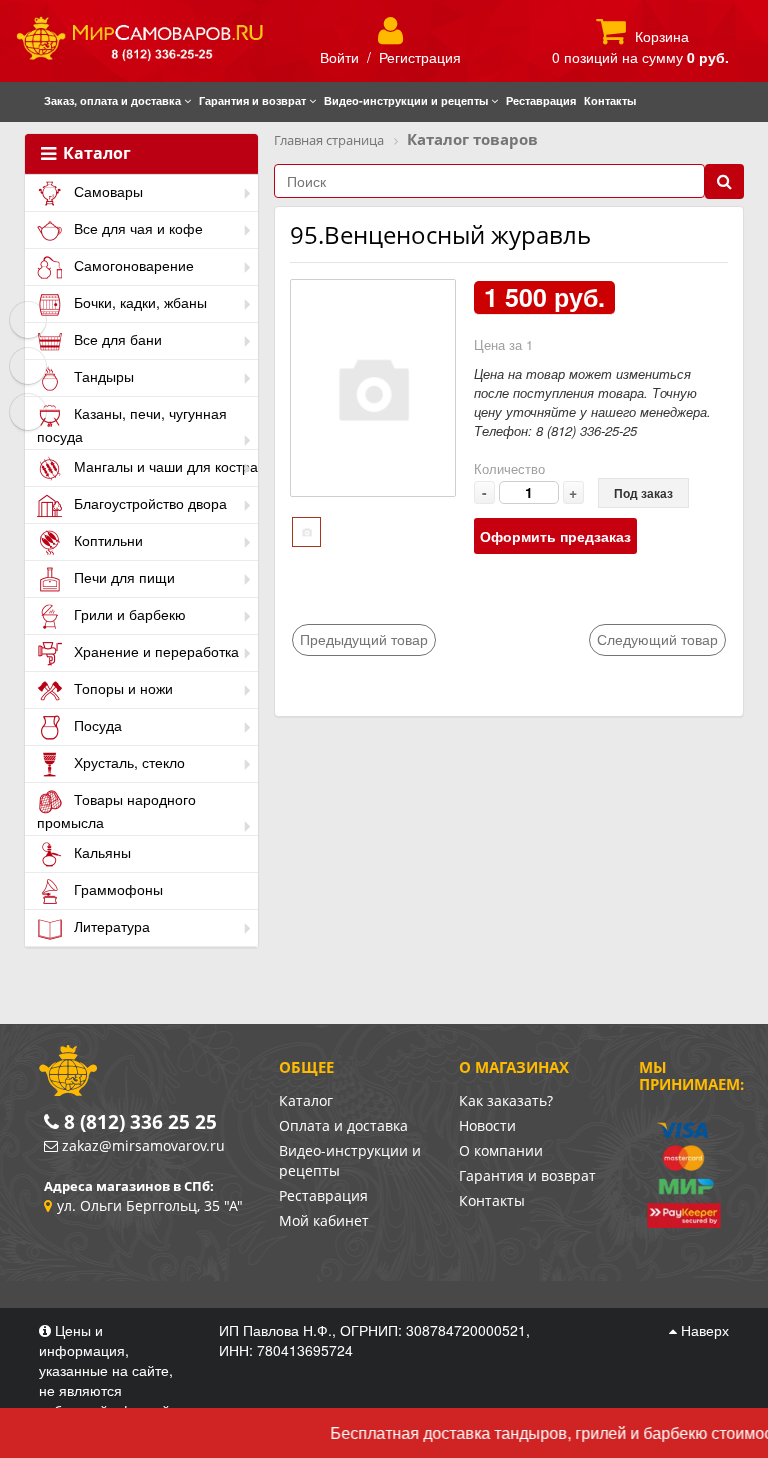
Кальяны (100, 852)
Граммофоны (116, 889)
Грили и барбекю (128, 614)
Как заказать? (506, 1100)
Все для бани (116, 339)
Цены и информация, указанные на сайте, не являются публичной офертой (106, 1370)
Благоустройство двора (148, 503)
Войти (339, 57)
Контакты (492, 1200)
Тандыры (102, 376)
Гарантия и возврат (527, 1175)
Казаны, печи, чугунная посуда (132, 424)
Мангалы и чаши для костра (164, 466)
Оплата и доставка (343, 1125)
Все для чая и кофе (136, 228)
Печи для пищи (122, 577)
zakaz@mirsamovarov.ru (143, 1145)
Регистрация (420, 57)
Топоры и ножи (121, 688)
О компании (501, 1150)
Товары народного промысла (116, 810)
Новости (487, 1125)
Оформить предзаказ (555, 536)
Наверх (703, 1330)
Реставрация (323, 1195)
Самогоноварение (132, 265)
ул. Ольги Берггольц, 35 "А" (150, 1205)
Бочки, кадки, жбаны (138, 302)
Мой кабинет (324, 1220)
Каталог (95, 154)
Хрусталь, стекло (127, 762)
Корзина (662, 36)
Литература (110, 926)
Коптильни (106, 540)
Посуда (96, 725)
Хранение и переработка (154, 651)
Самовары (106, 191)
